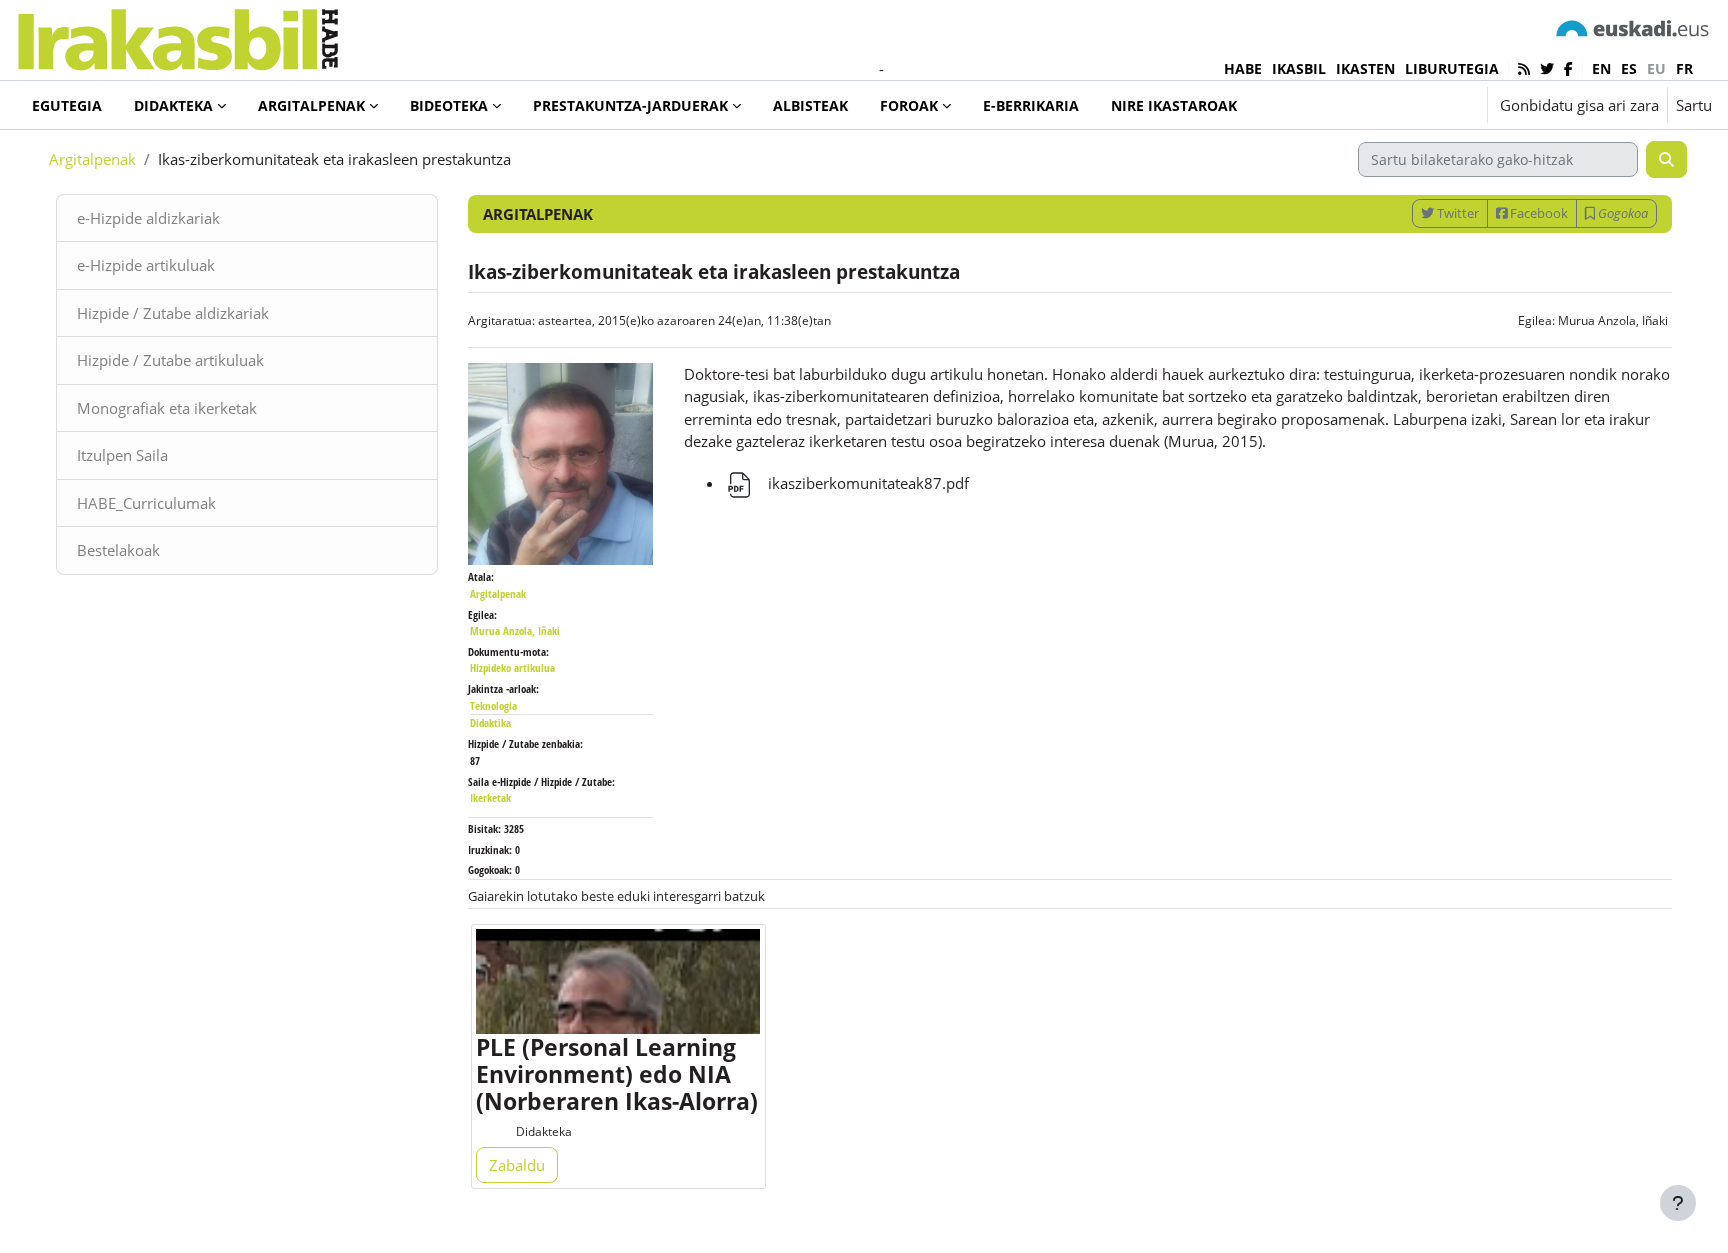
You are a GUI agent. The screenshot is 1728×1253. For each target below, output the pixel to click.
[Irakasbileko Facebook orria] (1568, 68)
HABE (1243, 68)
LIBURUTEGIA (1452, 68)
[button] (1410, 105)
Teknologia (493, 705)
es (1629, 68)
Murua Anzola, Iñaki (1613, 320)
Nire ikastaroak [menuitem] (1174, 105)
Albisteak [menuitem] (810, 105)
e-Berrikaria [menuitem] (1031, 105)
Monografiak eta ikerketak (167, 408)
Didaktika (490, 722)
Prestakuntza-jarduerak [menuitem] (630, 105)
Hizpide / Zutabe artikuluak (170, 360)
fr (1684, 68)
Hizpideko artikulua (512, 667)
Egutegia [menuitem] (67, 105)
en (1601, 68)
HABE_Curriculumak (146, 503)
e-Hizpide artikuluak (146, 265)
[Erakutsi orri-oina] (1678, 1203)
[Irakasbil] (177, 34)
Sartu (1694, 105)
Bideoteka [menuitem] (449, 105)
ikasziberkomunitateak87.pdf (866, 483)
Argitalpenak (92, 159)
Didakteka (544, 1131)
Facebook (1537, 213)
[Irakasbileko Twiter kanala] (1547, 68)
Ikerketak (490, 797)
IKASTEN (1365, 68)
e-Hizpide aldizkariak (148, 218)
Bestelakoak (118, 550)
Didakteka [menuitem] (173, 105)
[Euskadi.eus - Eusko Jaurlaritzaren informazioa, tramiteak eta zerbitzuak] (1633, 27)
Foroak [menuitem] (909, 105)
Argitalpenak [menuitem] (311, 105)
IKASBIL (1299, 68)
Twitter (1456, 213)
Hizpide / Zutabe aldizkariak (173, 313)
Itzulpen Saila (122, 455)
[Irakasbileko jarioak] (1524, 68)
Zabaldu (517, 1165)
